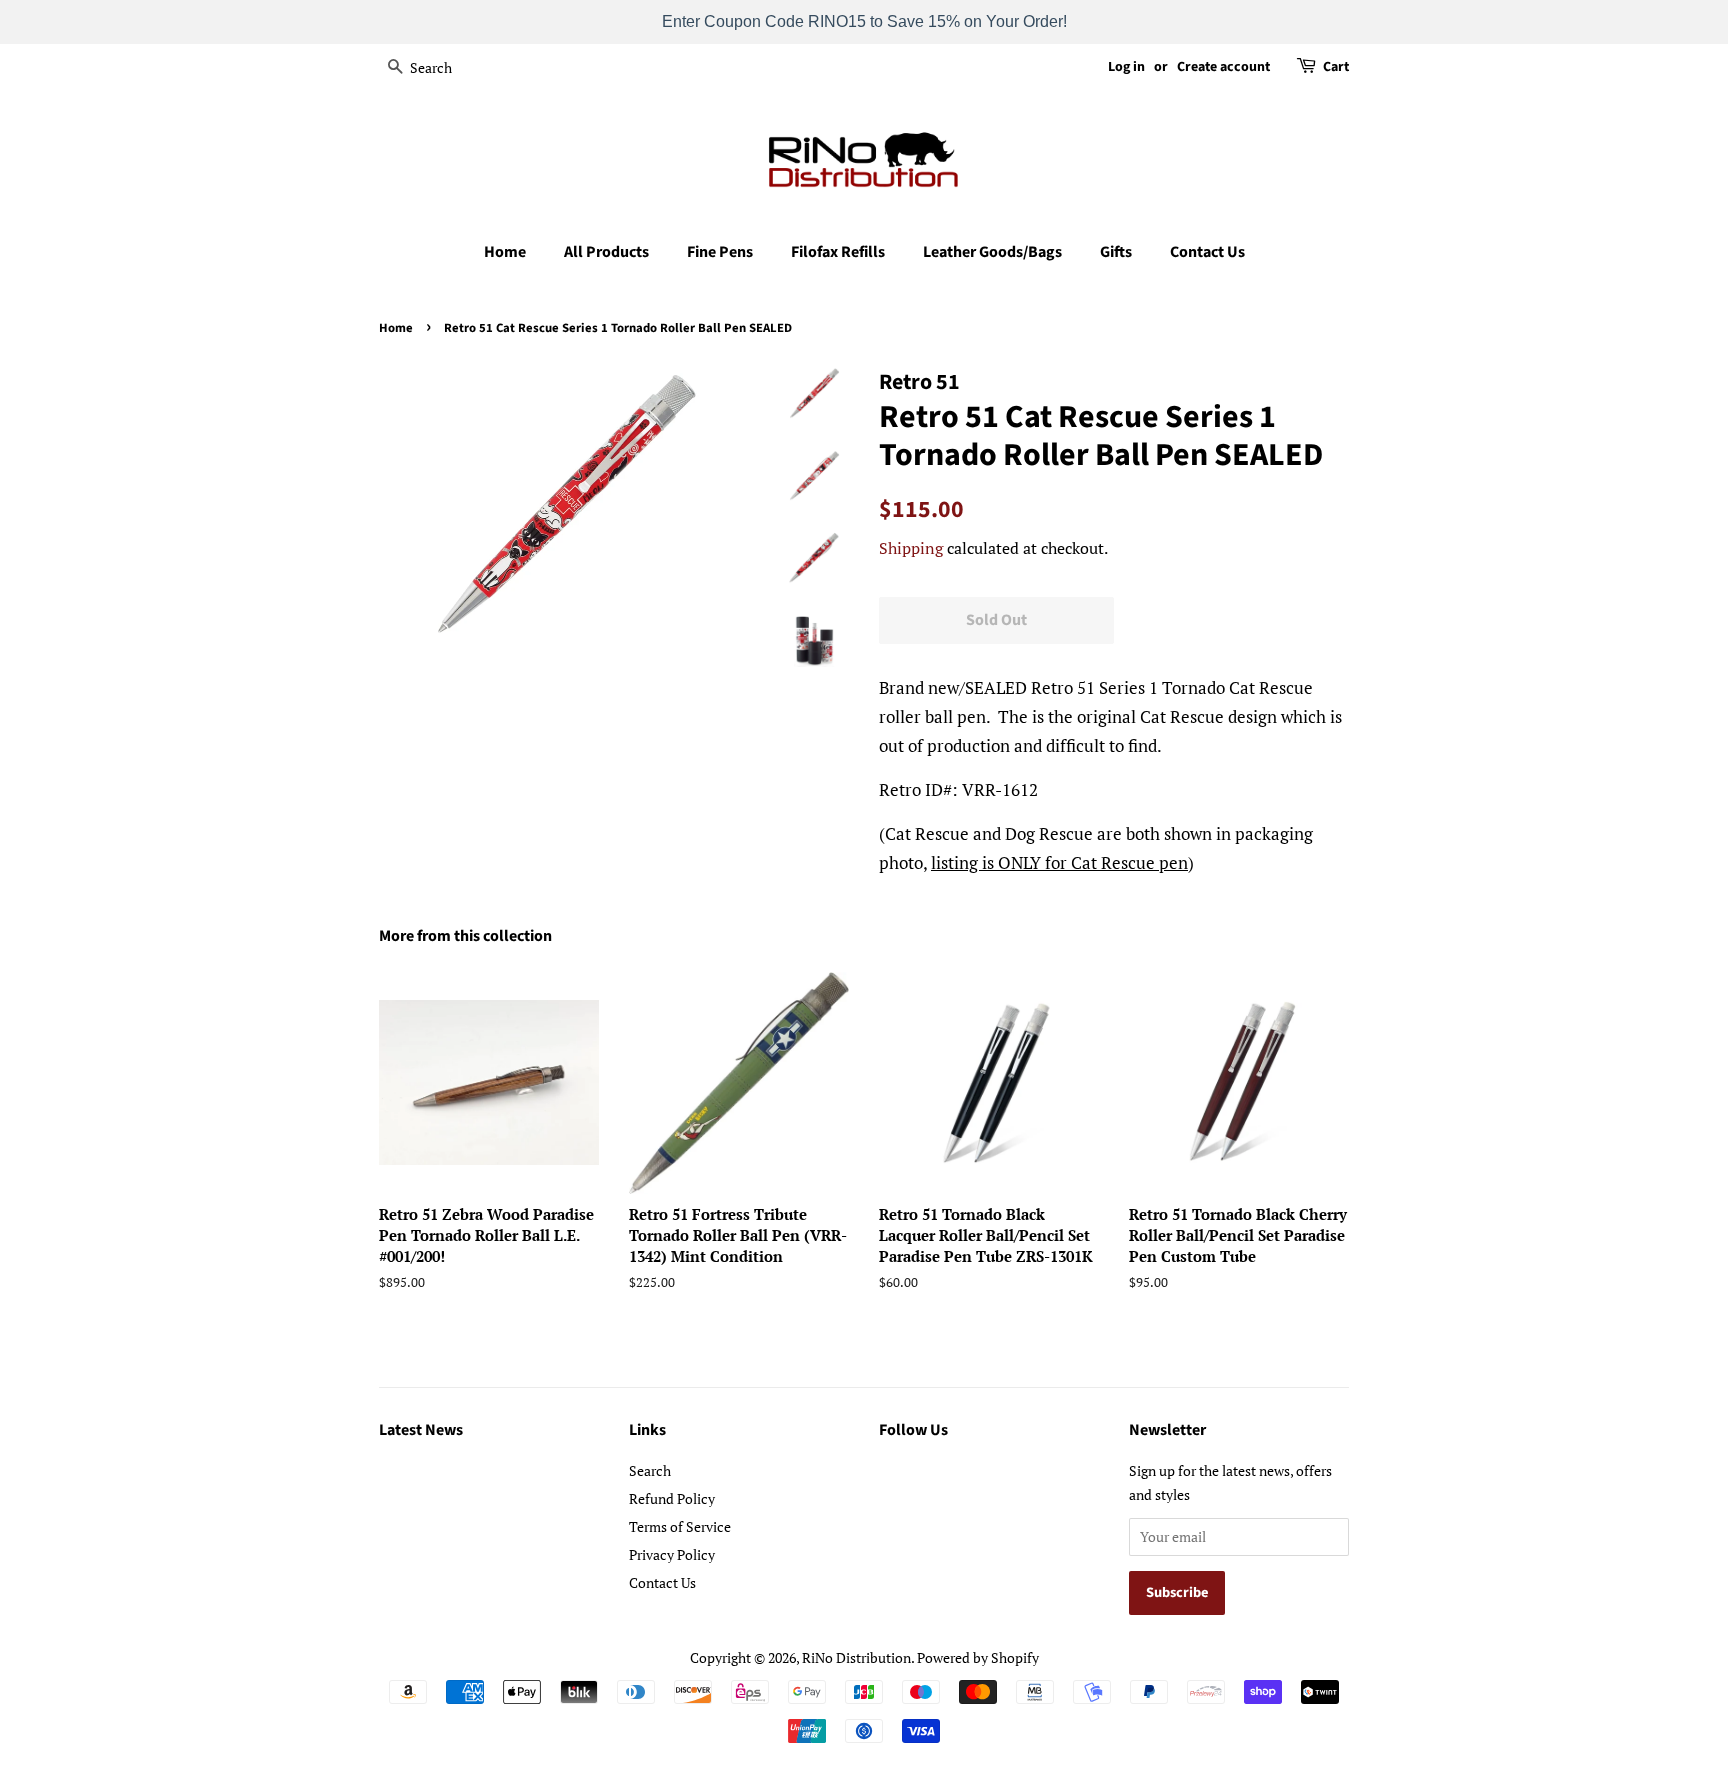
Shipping (911, 548)
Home (505, 252)
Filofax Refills (838, 252)
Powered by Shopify (978, 1657)
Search (650, 1470)
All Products (606, 252)
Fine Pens (720, 252)
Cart (1336, 67)
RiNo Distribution (856, 1657)
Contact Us (1207, 252)
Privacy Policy (672, 1554)
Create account (1223, 67)
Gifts (1116, 252)
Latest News (421, 1430)
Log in (1126, 67)
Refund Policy (672, 1498)
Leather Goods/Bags (992, 252)
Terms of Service (680, 1526)
